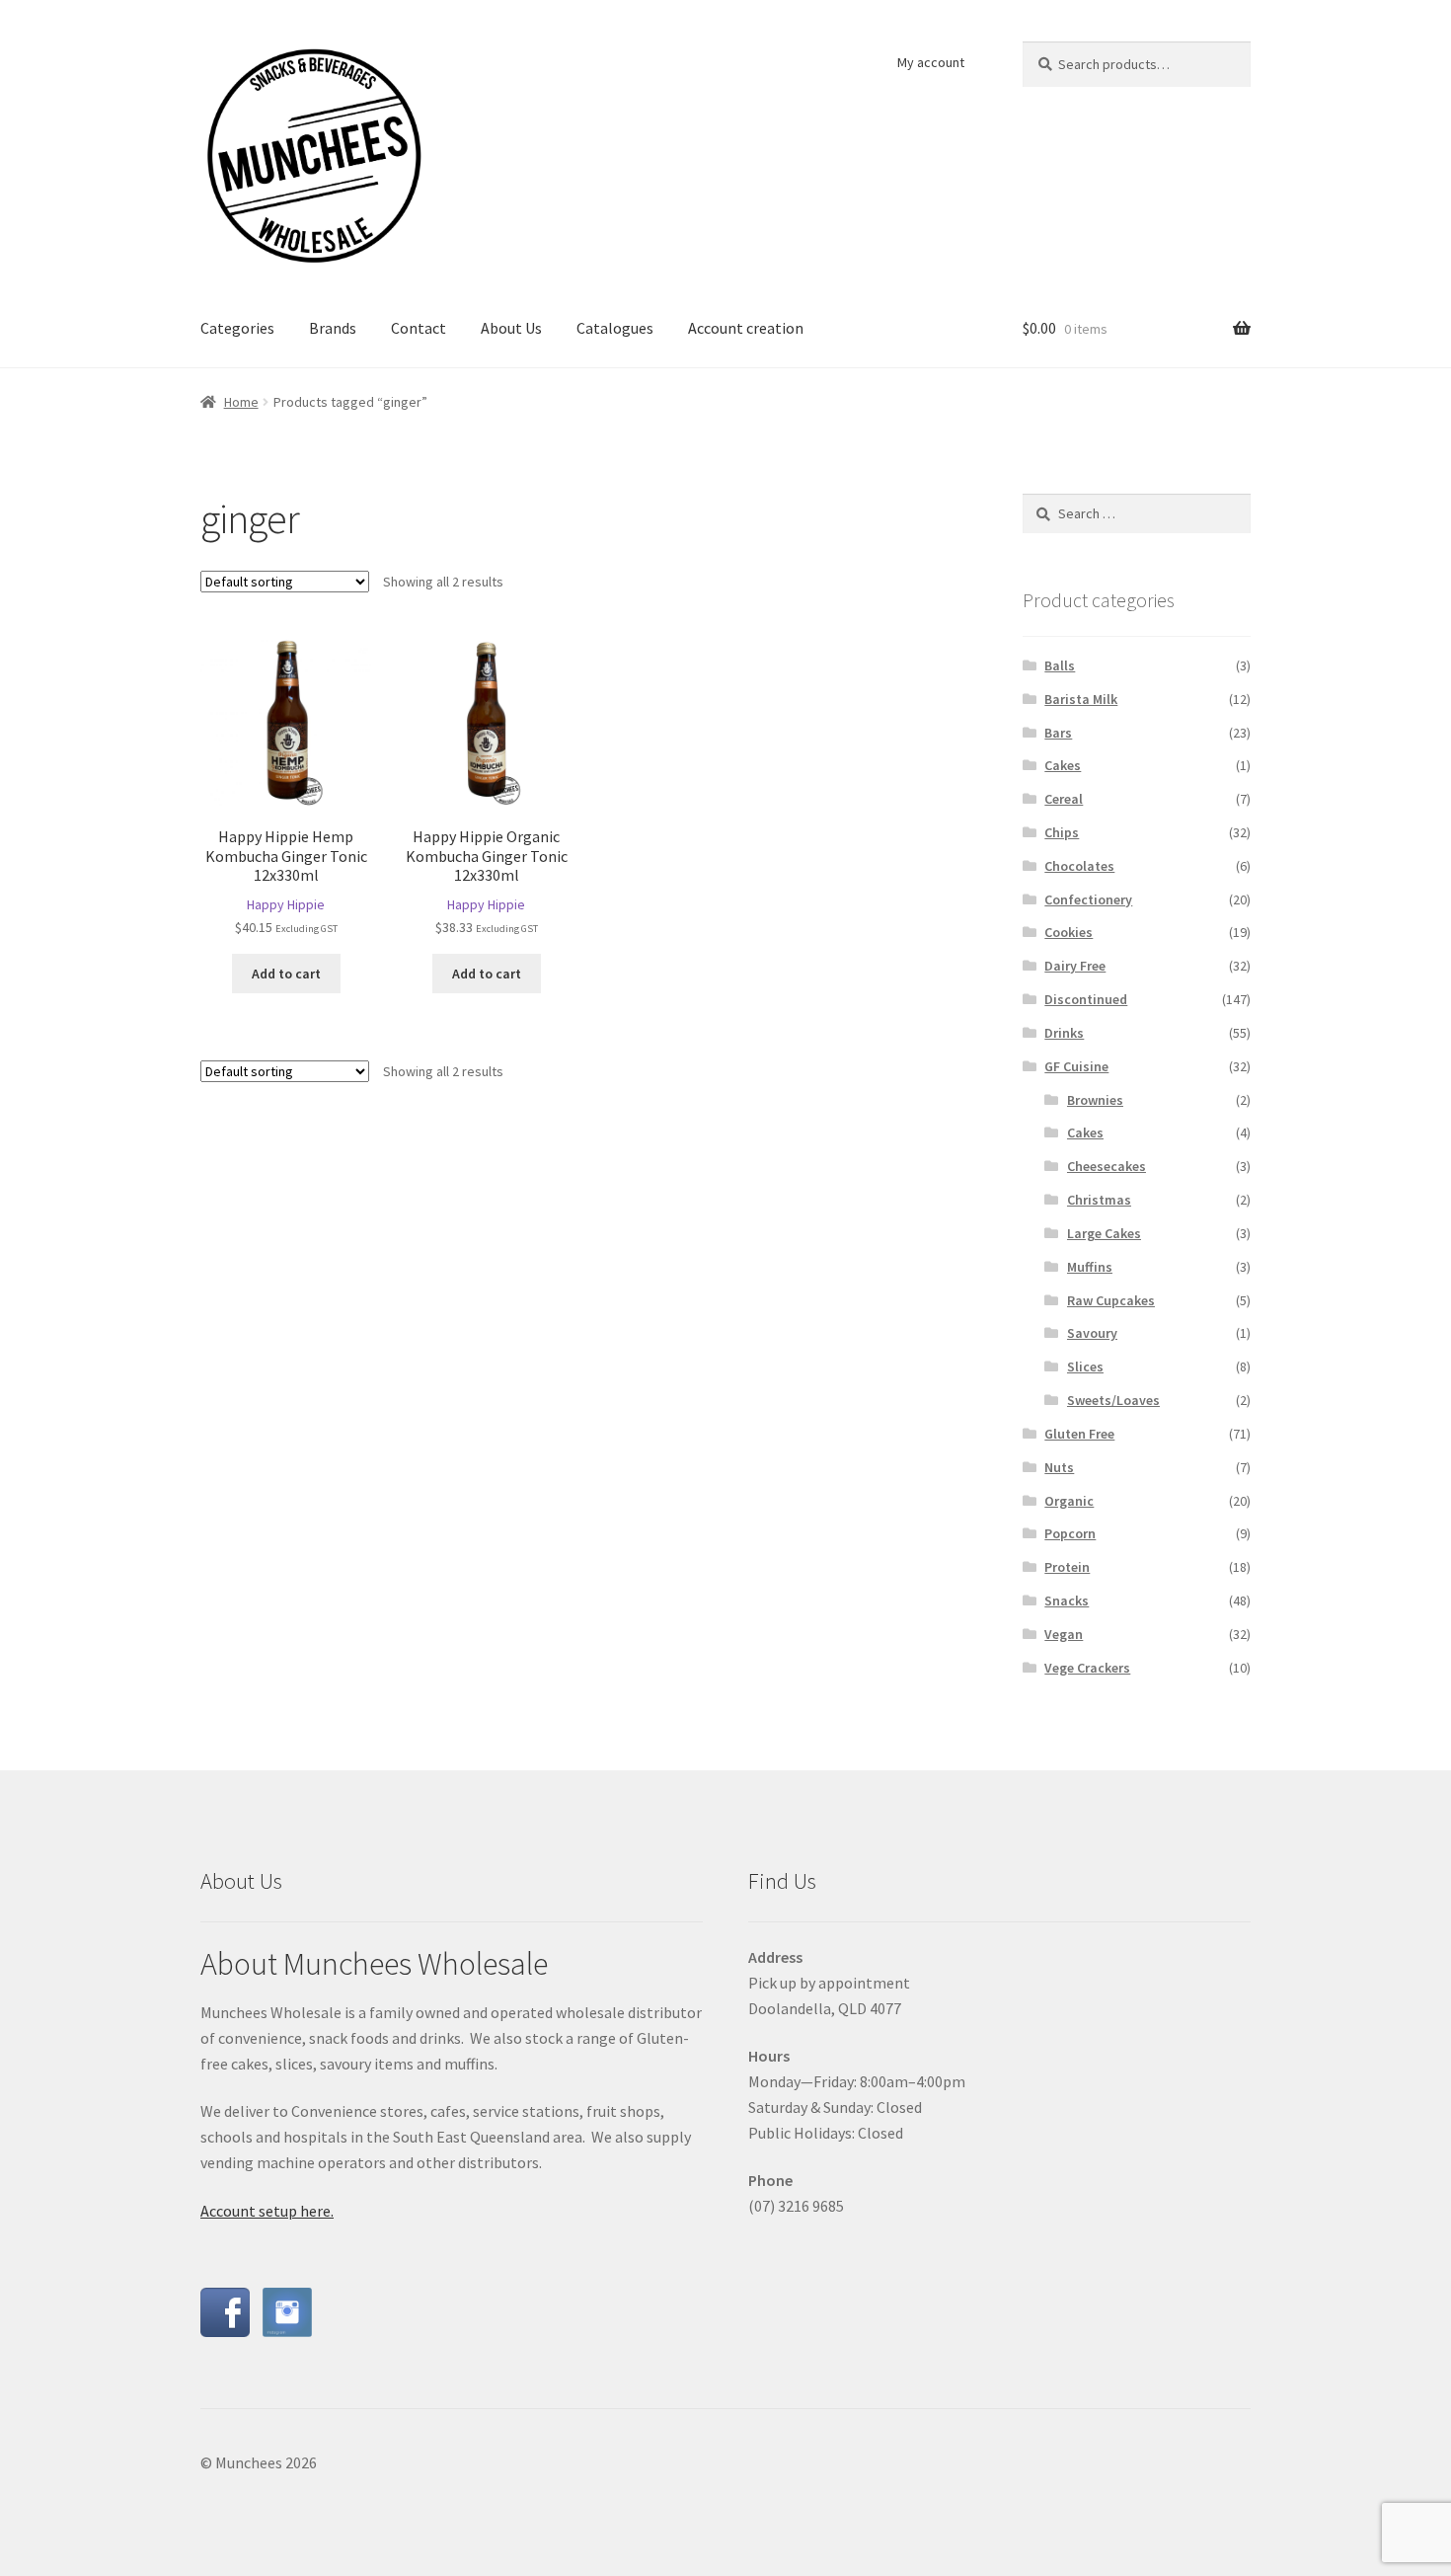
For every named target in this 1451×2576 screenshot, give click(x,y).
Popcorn (1070, 1533)
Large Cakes (1104, 1233)
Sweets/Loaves (1113, 1400)
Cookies (1069, 932)
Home (241, 402)
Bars (1058, 733)
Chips (1062, 832)
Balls (1060, 665)
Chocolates (1079, 866)
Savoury (1092, 1333)
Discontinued (1086, 999)
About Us (511, 328)
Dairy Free (1075, 966)
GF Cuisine (1076, 1066)
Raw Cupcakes (1111, 1300)
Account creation (746, 328)
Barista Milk (1081, 699)
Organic (1069, 1501)
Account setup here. (267, 2211)
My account (931, 62)
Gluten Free (1079, 1434)
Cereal (1064, 799)
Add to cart (286, 974)
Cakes (1063, 765)
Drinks (1064, 1033)
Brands (333, 328)
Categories (237, 328)
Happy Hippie (286, 904)
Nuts (1059, 1467)
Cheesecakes (1107, 1166)
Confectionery (1088, 899)
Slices (1085, 1366)
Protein (1067, 1567)
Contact (419, 328)
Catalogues (615, 328)
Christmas (1099, 1200)
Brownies (1095, 1100)
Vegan (1064, 1634)
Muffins (1090, 1267)
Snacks (1067, 1600)
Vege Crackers (1087, 1668)
